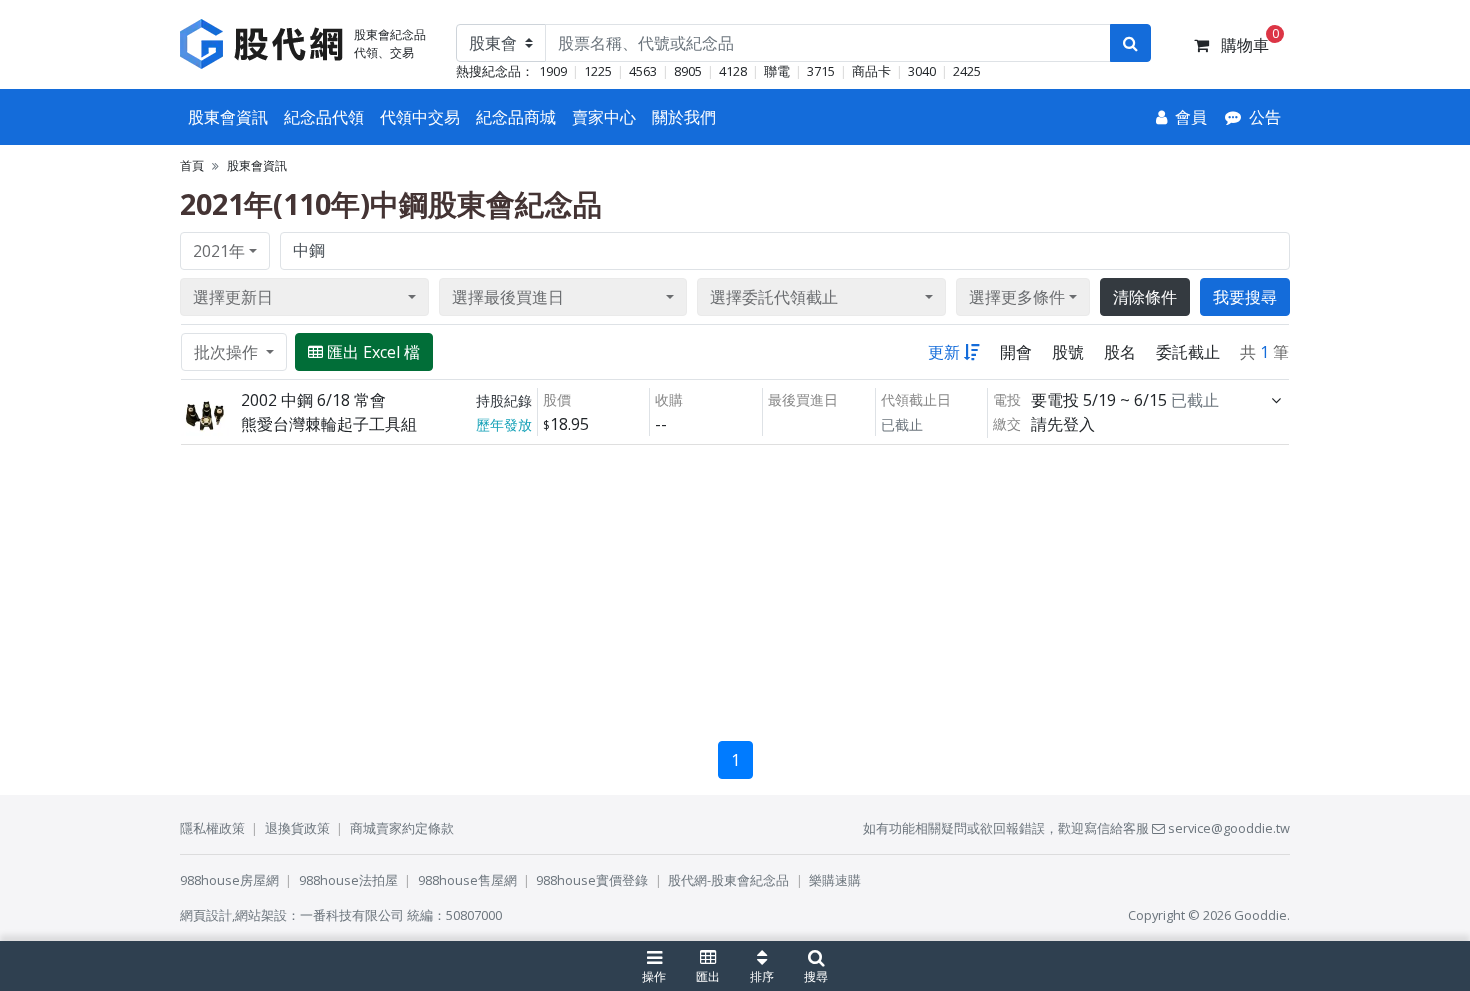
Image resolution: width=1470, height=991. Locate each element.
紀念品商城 (516, 117)
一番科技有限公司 (352, 915)
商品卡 (871, 71)
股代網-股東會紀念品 (728, 880)
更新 (944, 352)
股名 (1120, 352)
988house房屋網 (229, 880)
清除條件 (1145, 297)
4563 (643, 71)
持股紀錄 (504, 400)
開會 (1016, 352)
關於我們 (684, 117)
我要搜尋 (1245, 297)
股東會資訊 (228, 117)
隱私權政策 (212, 828)
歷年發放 (504, 424)
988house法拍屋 (348, 880)
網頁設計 (206, 915)
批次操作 (228, 352)
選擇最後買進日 (508, 297)
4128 (733, 71)
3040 (922, 71)
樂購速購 (835, 880)
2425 (967, 71)
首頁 (192, 165)
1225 (598, 71)
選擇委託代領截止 (774, 297)
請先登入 (1063, 424)
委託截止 (1188, 352)
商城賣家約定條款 (402, 828)
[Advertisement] (735, 585)
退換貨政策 (297, 828)
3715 (821, 71)
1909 (553, 71)
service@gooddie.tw (1227, 828)
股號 (1068, 352)
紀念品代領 (324, 117)
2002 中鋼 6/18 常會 (313, 400)
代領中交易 (420, 117)
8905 (688, 71)
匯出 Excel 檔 (373, 352)
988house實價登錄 (592, 880)
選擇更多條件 (1017, 297)
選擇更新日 (233, 297)
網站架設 (261, 915)
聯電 (777, 71)
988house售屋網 (467, 880)
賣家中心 (604, 117)
